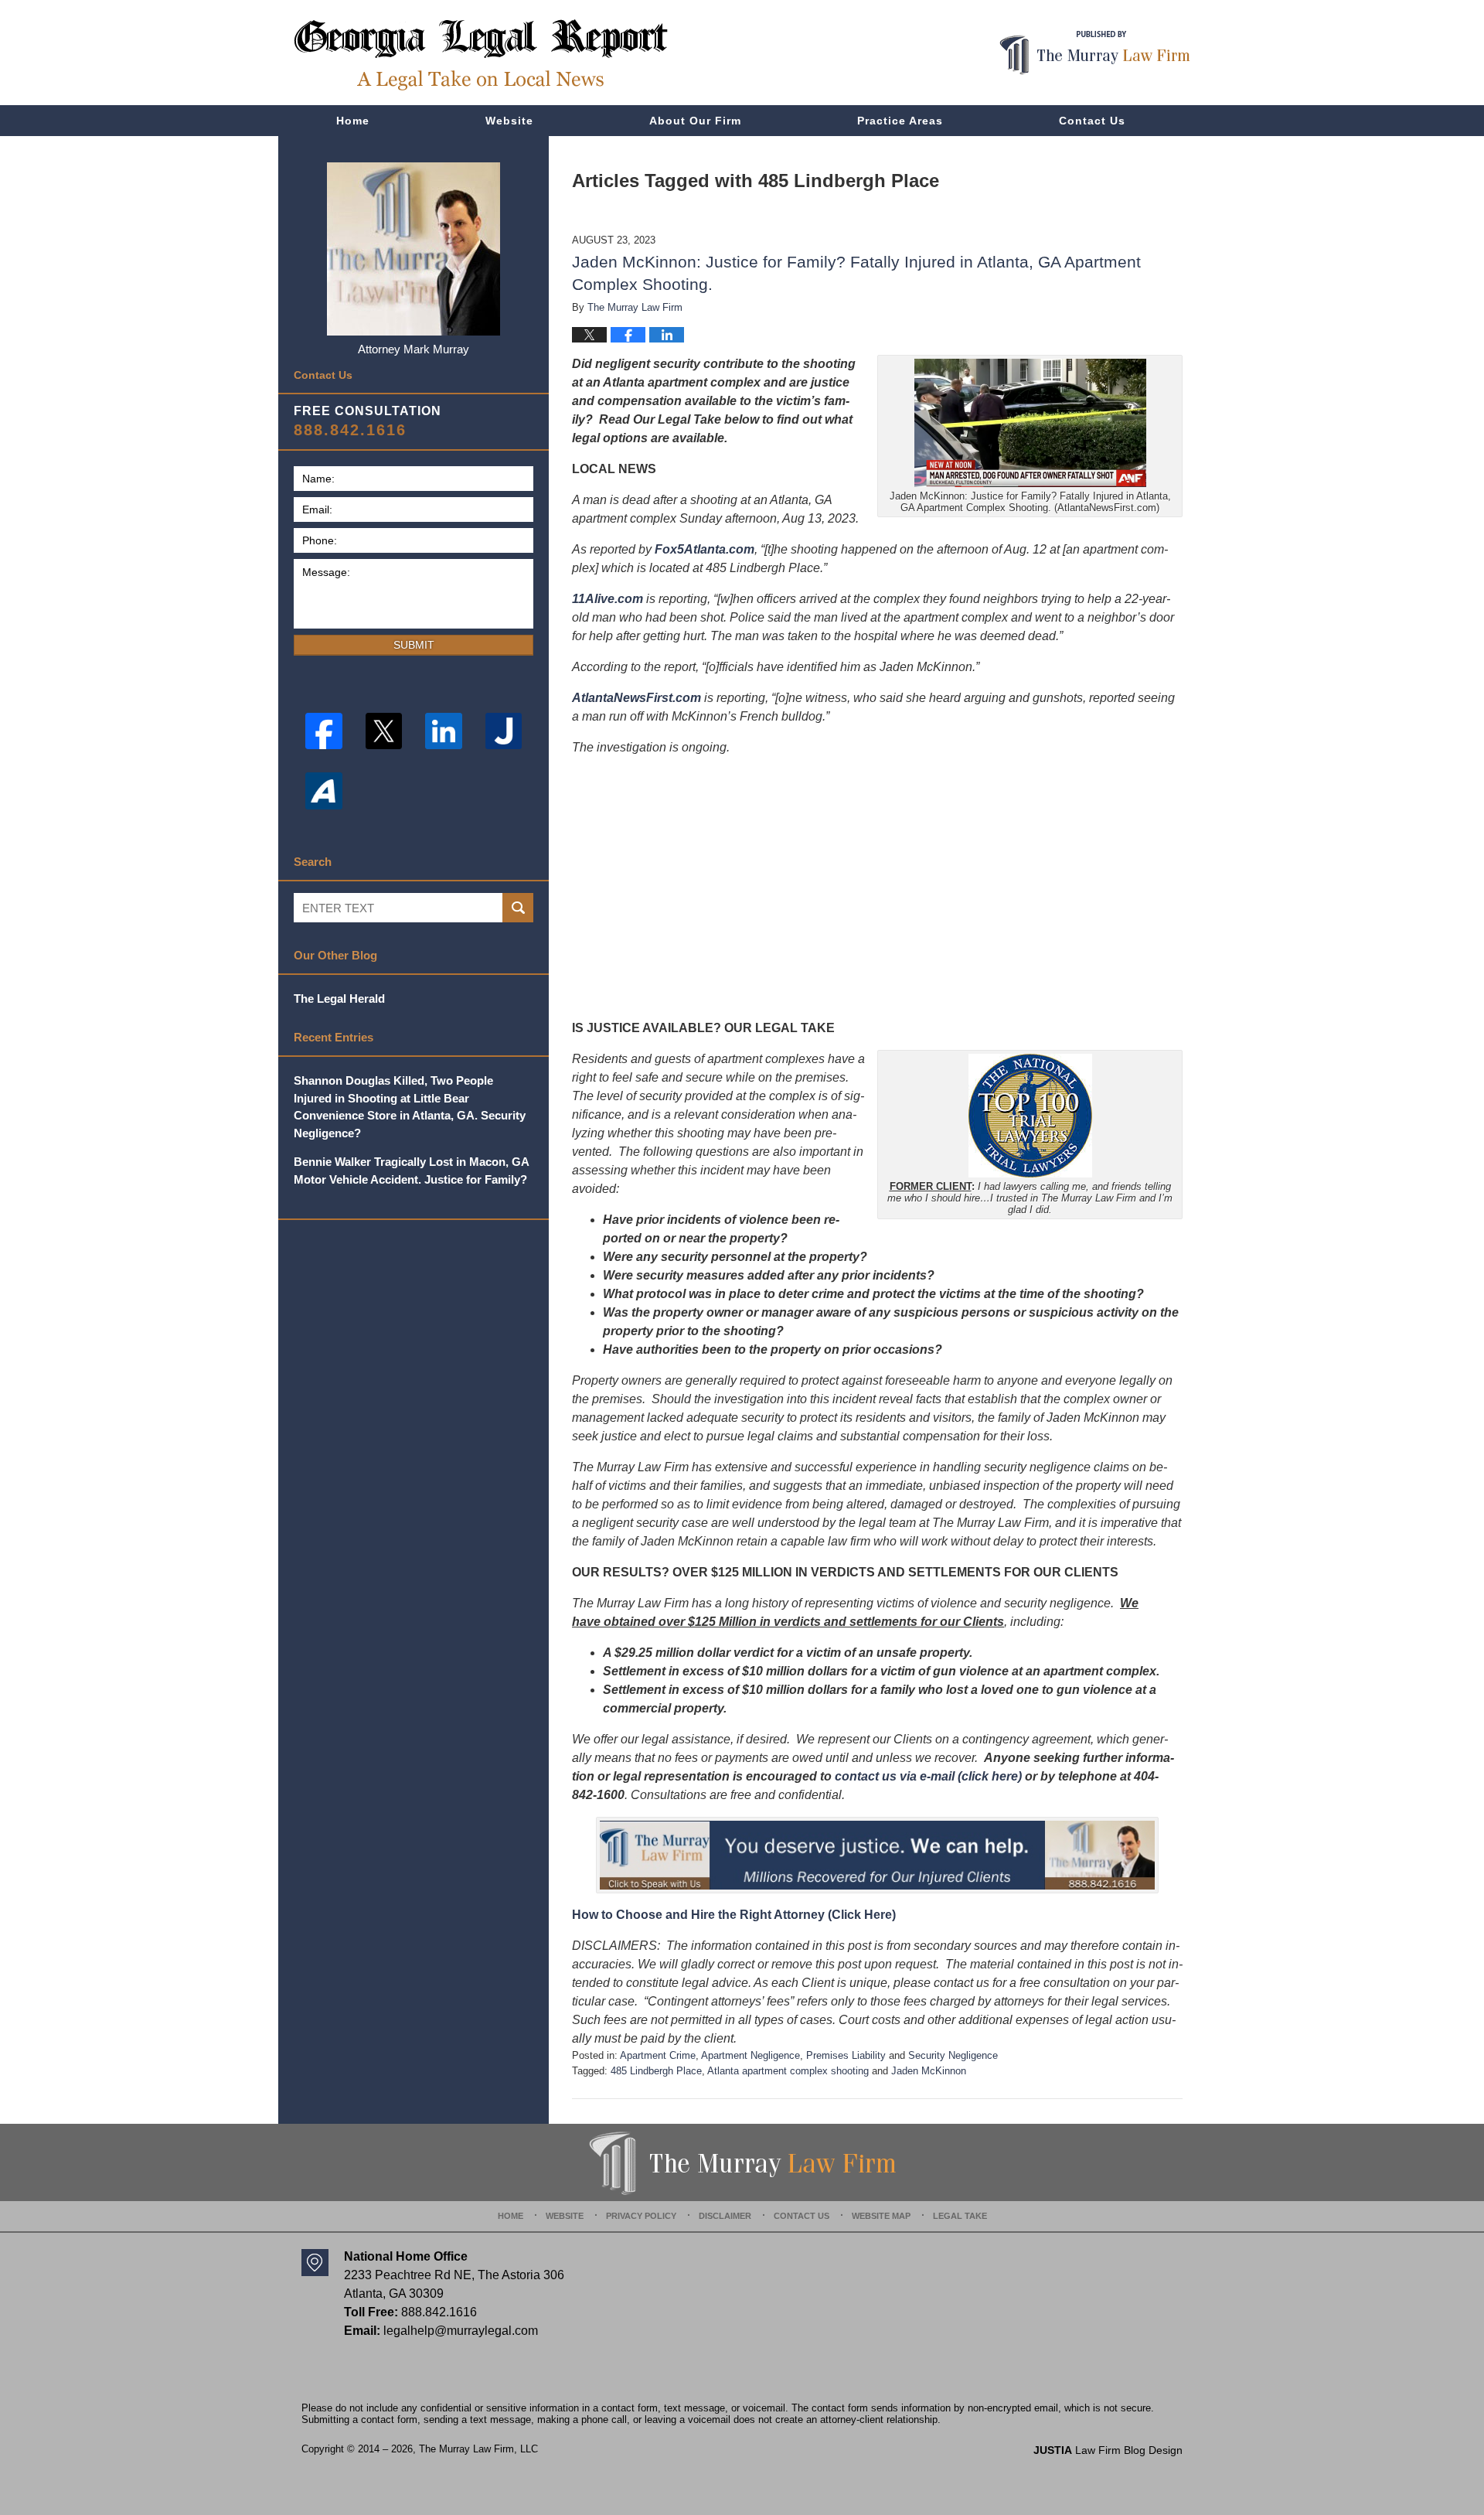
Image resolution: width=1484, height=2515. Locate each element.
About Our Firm (695, 121)
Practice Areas (900, 121)
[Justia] (504, 731)
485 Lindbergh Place (656, 2071)
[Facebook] (324, 731)
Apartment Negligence (751, 2055)
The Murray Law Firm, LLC (478, 2449)
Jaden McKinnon (929, 2071)
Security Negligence (953, 2055)
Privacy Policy (641, 2216)
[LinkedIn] (444, 731)
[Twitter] (384, 731)
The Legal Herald (339, 999)
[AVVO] (324, 791)
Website (509, 121)
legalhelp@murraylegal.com (461, 2331)
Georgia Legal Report (481, 55)
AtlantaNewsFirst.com (636, 698)
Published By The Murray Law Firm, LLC (1095, 53)
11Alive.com (608, 599)
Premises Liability (846, 2055)
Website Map (881, 2216)
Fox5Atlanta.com (705, 549)
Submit (414, 645)
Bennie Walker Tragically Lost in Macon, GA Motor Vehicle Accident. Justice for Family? (411, 1171)
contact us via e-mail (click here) (928, 1776)
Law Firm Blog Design (1108, 2450)
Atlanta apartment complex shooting (788, 2071)
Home (353, 121)
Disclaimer (725, 2216)
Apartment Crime (658, 2055)
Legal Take (960, 2216)
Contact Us (1092, 121)
